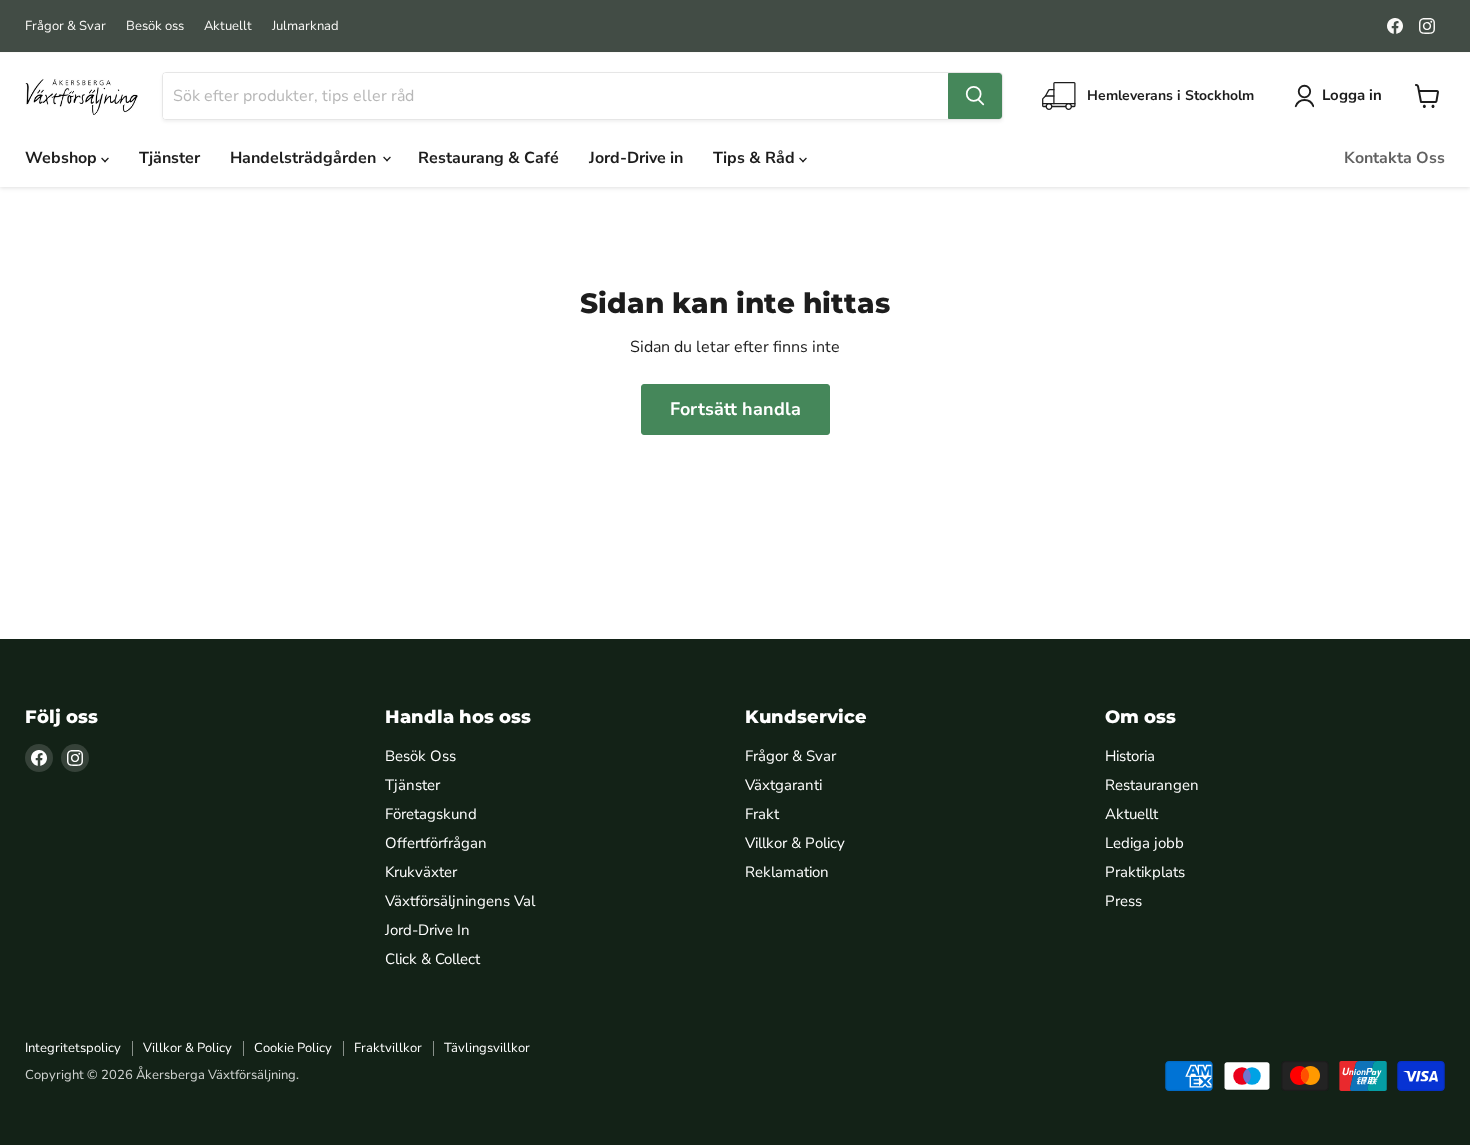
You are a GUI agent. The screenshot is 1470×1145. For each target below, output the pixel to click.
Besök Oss (420, 756)
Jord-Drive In (427, 930)
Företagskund (431, 814)
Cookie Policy (293, 1048)
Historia (1130, 756)
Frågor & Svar (65, 26)
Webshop (63, 158)
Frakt (762, 814)
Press (1123, 901)
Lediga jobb (1144, 843)
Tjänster (169, 158)
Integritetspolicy (73, 1048)
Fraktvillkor (388, 1048)
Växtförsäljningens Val (460, 901)
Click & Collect (432, 959)
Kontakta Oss (1394, 158)
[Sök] (975, 96)
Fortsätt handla (735, 409)
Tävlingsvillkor (487, 1048)
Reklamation (787, 872)
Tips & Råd (756, 158)
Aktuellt (228, 26)
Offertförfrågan (436, 843)
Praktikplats (1145, 872)
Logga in (1352, 95)
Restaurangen (1152, 785)
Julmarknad (305, 26)
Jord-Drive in (636, 158)
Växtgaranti (783, 785)
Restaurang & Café (488, 158)
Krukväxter (421, 872)
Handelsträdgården (305, 158)
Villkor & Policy (795, 843)
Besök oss (155, 26)
